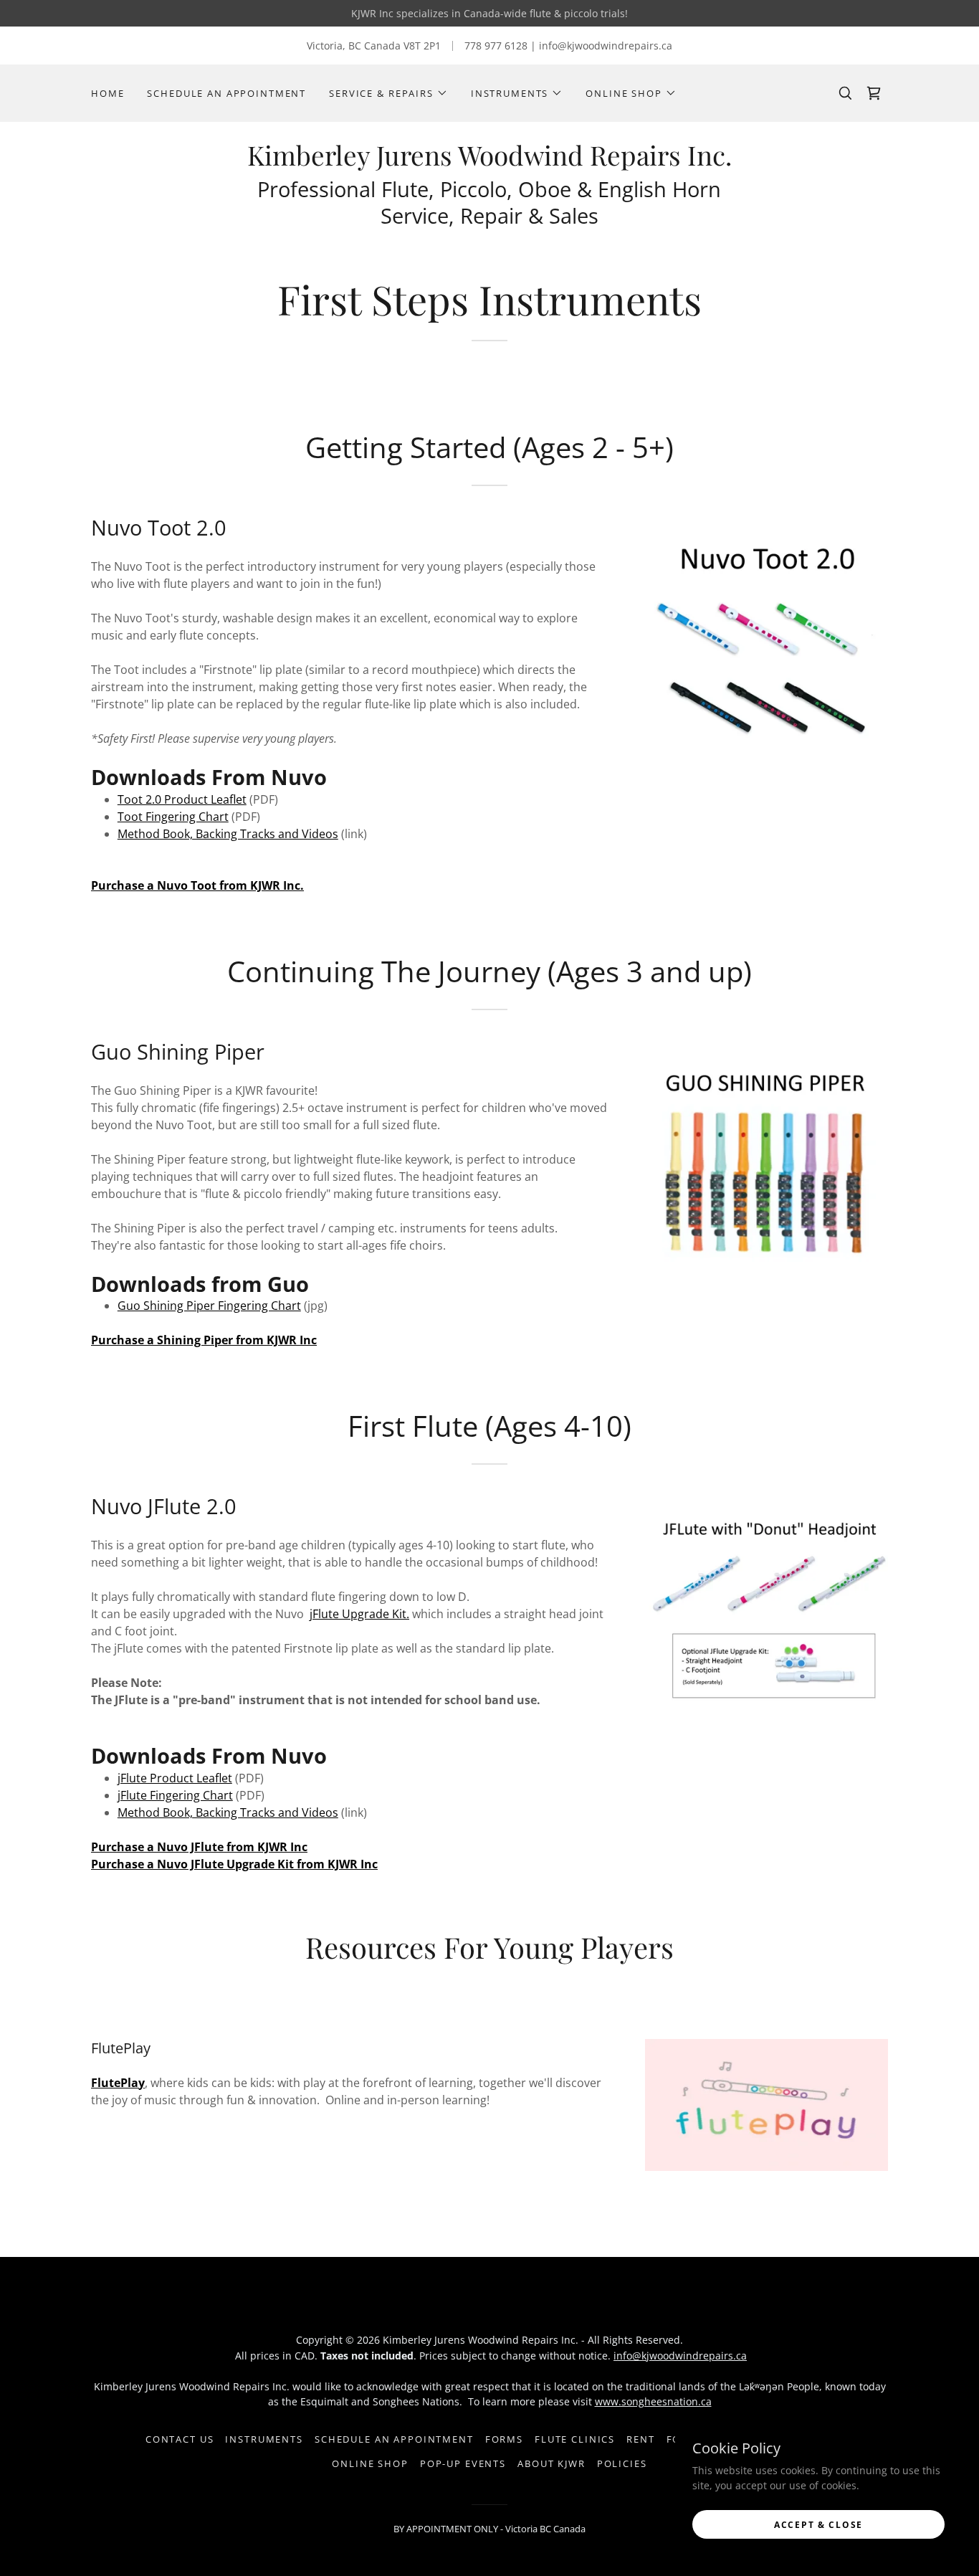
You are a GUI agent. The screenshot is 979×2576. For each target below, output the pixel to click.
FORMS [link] (504, 2439)
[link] (489, 162)
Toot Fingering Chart (173, 817)
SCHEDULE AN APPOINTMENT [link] (226, 93)
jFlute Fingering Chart (175, 1795)
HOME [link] (108, 93)
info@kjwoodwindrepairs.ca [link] (606, 46)
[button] (388, 93)
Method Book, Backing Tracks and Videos (228, 834)
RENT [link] (640, 2439)
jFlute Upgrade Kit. (359, 1614)
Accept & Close (818, 2525)
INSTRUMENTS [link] (264, 2439)
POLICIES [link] (622, 2463)
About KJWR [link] (551, 2463)
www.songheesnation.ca (653, 2401)
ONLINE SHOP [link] (370, 2463)
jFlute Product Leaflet (175, 1778)
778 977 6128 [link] (496, 46)
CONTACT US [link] (180, 2439)
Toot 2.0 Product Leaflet (182, 799)
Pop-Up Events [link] (463, 2463)
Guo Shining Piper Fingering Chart (209, 1306)
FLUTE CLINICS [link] (575, 2439)
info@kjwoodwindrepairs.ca (680, 2356)
